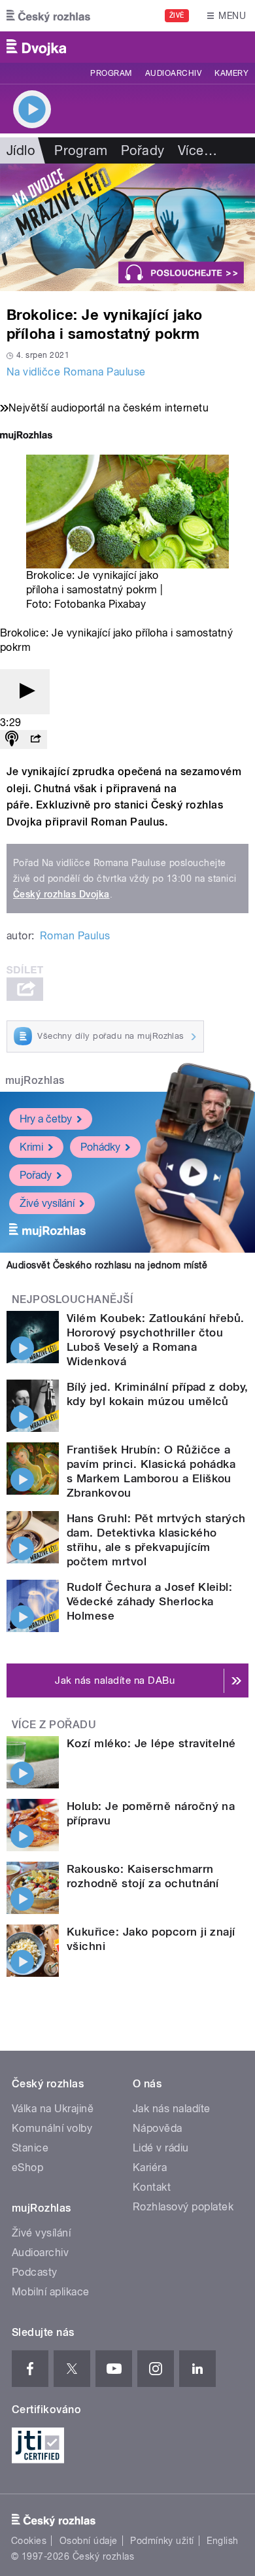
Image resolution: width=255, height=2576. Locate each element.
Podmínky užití (162, 2541)
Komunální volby (52, 2128)
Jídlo (21, 150)
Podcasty (35, 2272)
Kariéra (150, 2167)
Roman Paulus (75, 936)
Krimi (31, 1147)
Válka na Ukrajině (53, 2109)
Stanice (30, 2148)
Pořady (143, 150)
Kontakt (152, 2187)
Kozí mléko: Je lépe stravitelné (151, 1743)
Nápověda (158, 2128)
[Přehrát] (25, 692)
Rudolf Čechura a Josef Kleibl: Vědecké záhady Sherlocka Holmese (149, 1601)
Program (111, 73)
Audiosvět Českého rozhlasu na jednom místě (107, 1265)
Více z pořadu (54, 1725)
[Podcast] (12, 740)
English (222, 2541)
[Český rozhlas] (48, 16)
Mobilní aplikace (51, 2292)
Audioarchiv (173, 73)
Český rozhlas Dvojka (61, 894)
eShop (27, 2167)
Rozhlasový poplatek (183, 2207)
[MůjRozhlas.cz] (26, 437)
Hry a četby (46, 1119)
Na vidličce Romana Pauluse (76, 372)
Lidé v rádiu (161, 2148)
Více (197, 150)
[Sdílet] (35, 740)
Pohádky (100, 1147)
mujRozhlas (35, 1080)
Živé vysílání (47, 1203)
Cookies (29, 2541)
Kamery (231, 73)
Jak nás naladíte (172, 2109)
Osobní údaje (89, 2541)
